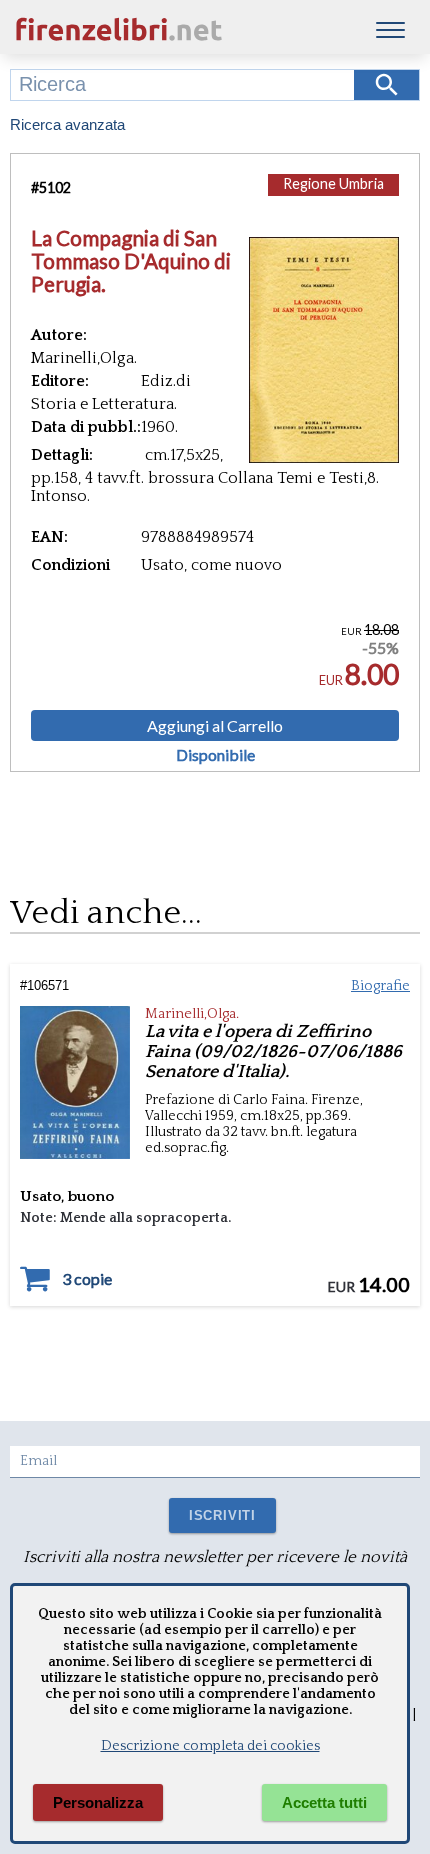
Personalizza (98, 1802)
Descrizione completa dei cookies (210, 1746)
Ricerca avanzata (67, 124)
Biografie (380, 986)
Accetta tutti (324, 1802)
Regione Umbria (333, 183)
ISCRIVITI (222, 1515)
